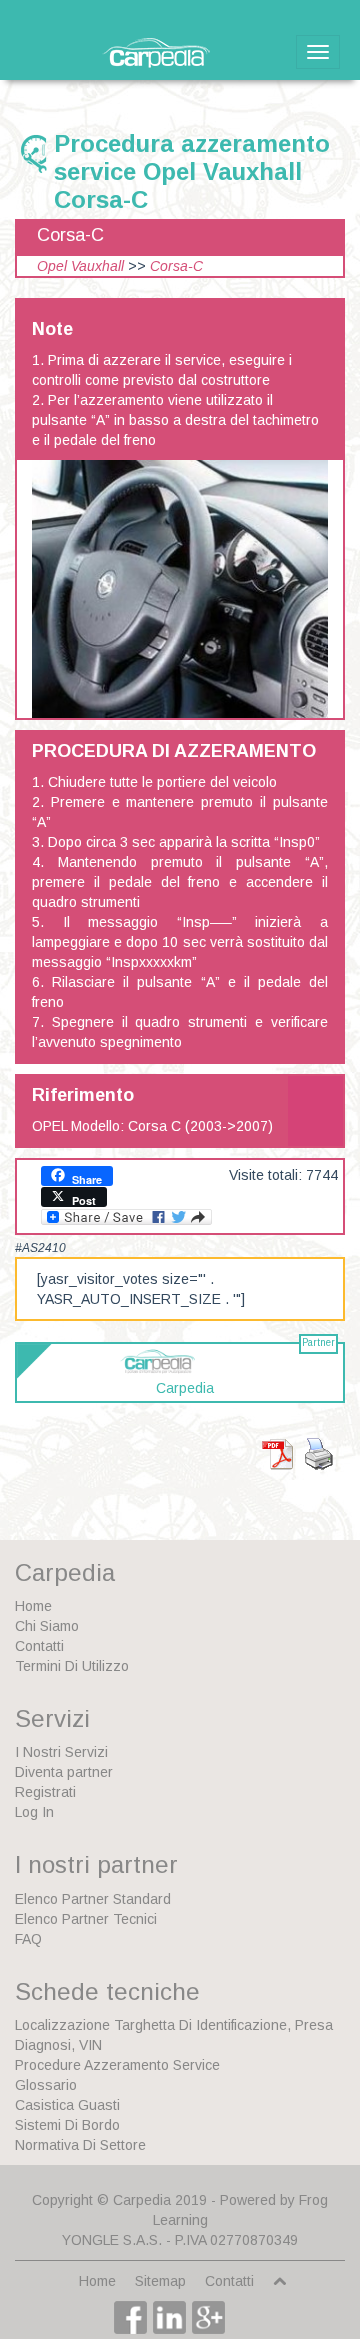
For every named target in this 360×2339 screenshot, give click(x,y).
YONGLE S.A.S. (112, 2240)
